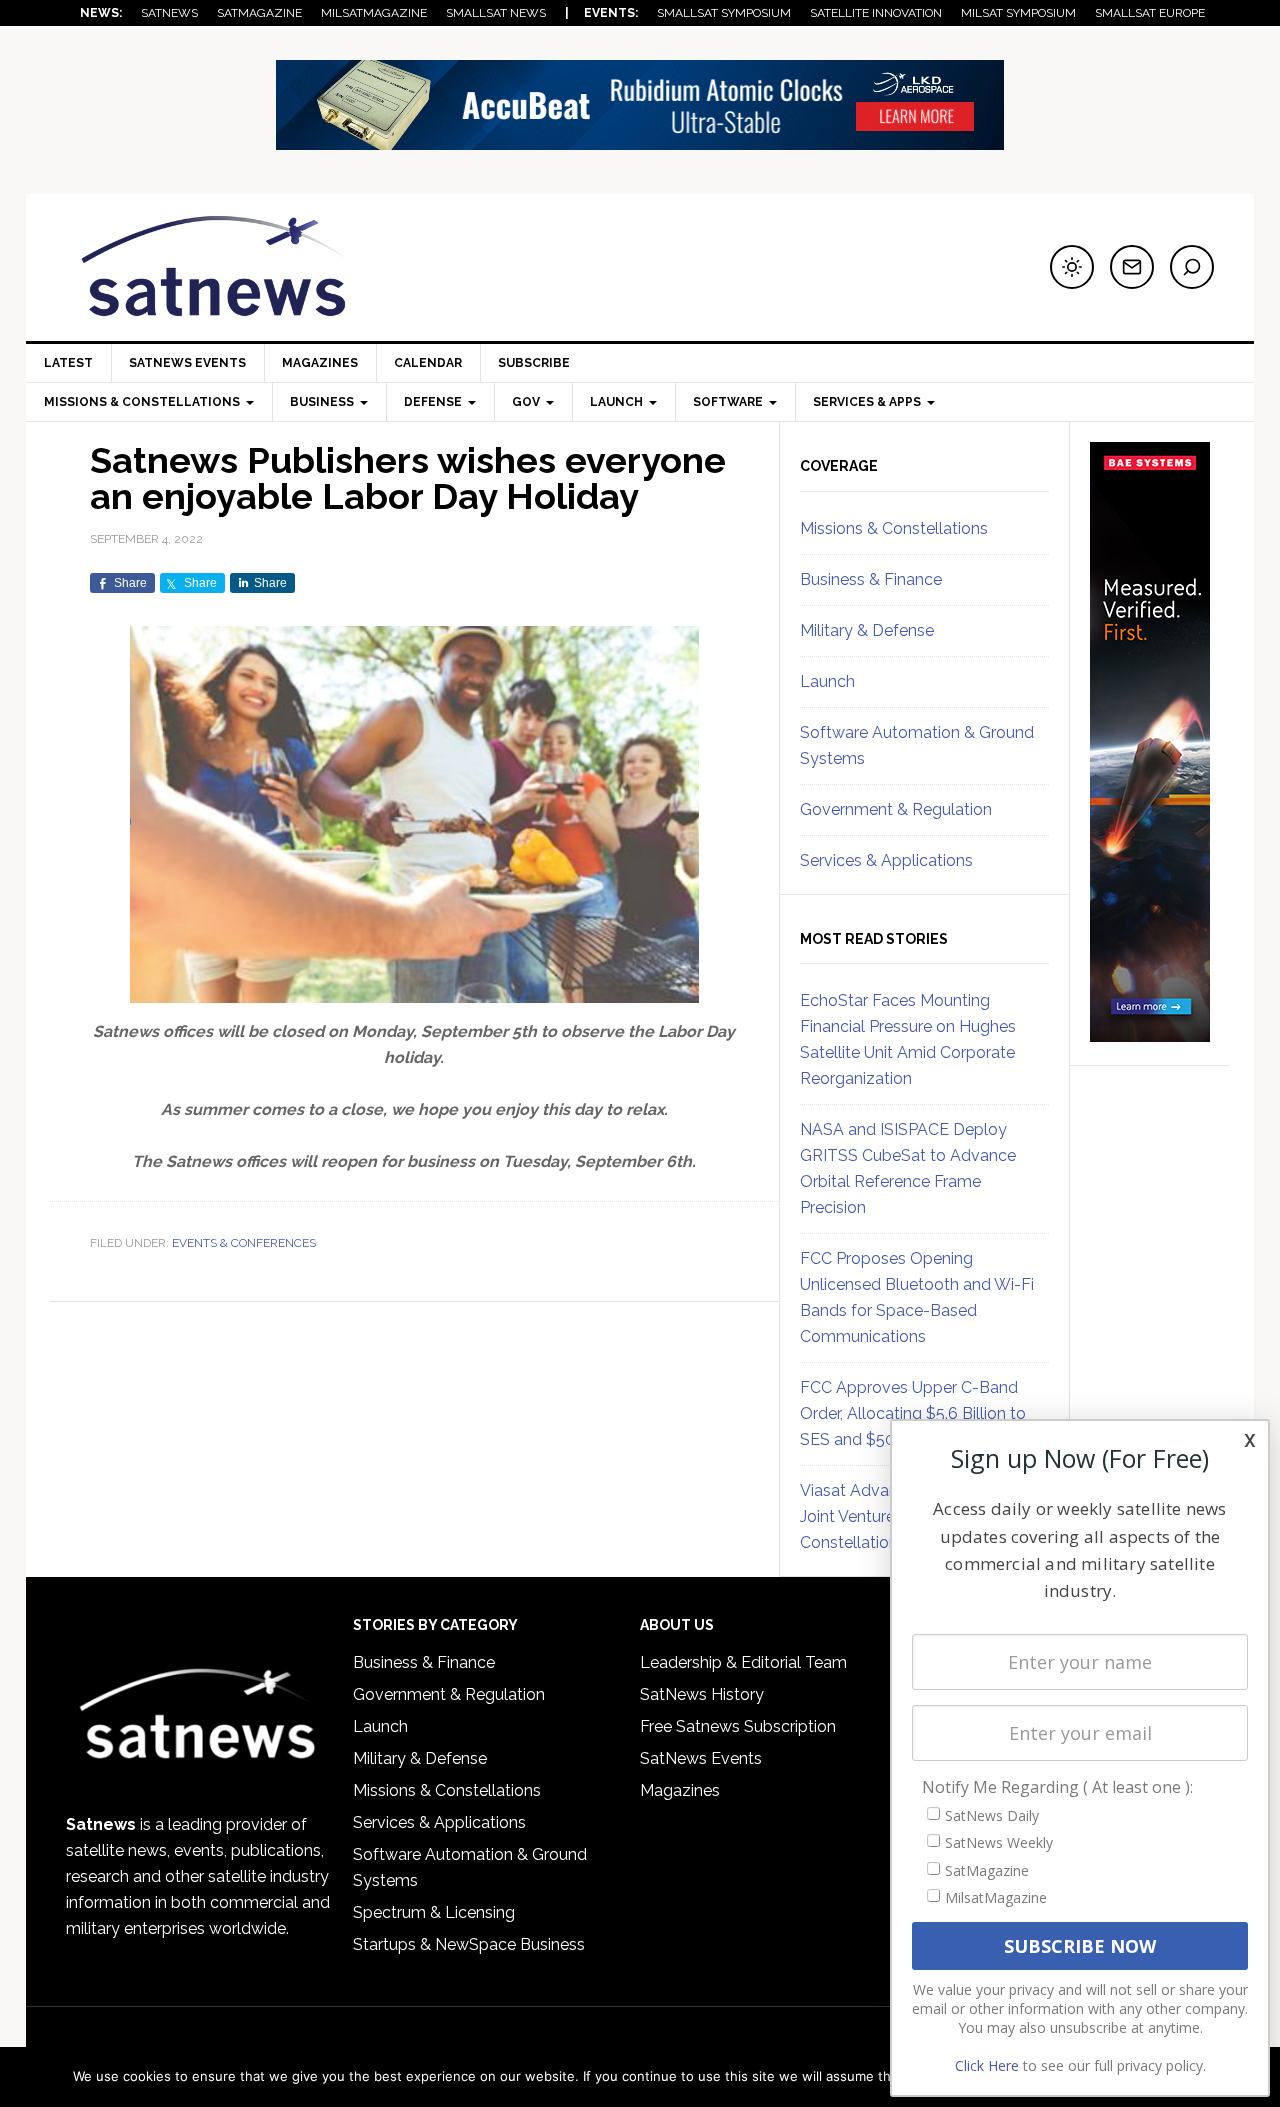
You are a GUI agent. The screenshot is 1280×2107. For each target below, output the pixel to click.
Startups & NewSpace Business (469, 1944)
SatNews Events (187, 363)
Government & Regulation (896, 809)
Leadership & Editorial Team (743, 1662)
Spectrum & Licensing (434, 1912)
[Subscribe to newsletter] (1132, 267)
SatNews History (702, 1694)
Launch (827, 681)
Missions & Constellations (894, 528)
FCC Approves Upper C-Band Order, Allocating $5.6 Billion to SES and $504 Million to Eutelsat (920, 1413)
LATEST (68, 363)
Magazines (320, 363)
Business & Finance (871, 579)
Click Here (987, 2065)
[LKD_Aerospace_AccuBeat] (640, 140)
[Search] (1192, 267)
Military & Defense (867, 630)
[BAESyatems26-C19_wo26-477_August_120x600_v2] (1150, 1033)
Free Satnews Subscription (738, 1726)
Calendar (428, 363)
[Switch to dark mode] (1072, 267)
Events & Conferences (244, 1243)
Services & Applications (886, 860)
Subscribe (534, 363)
